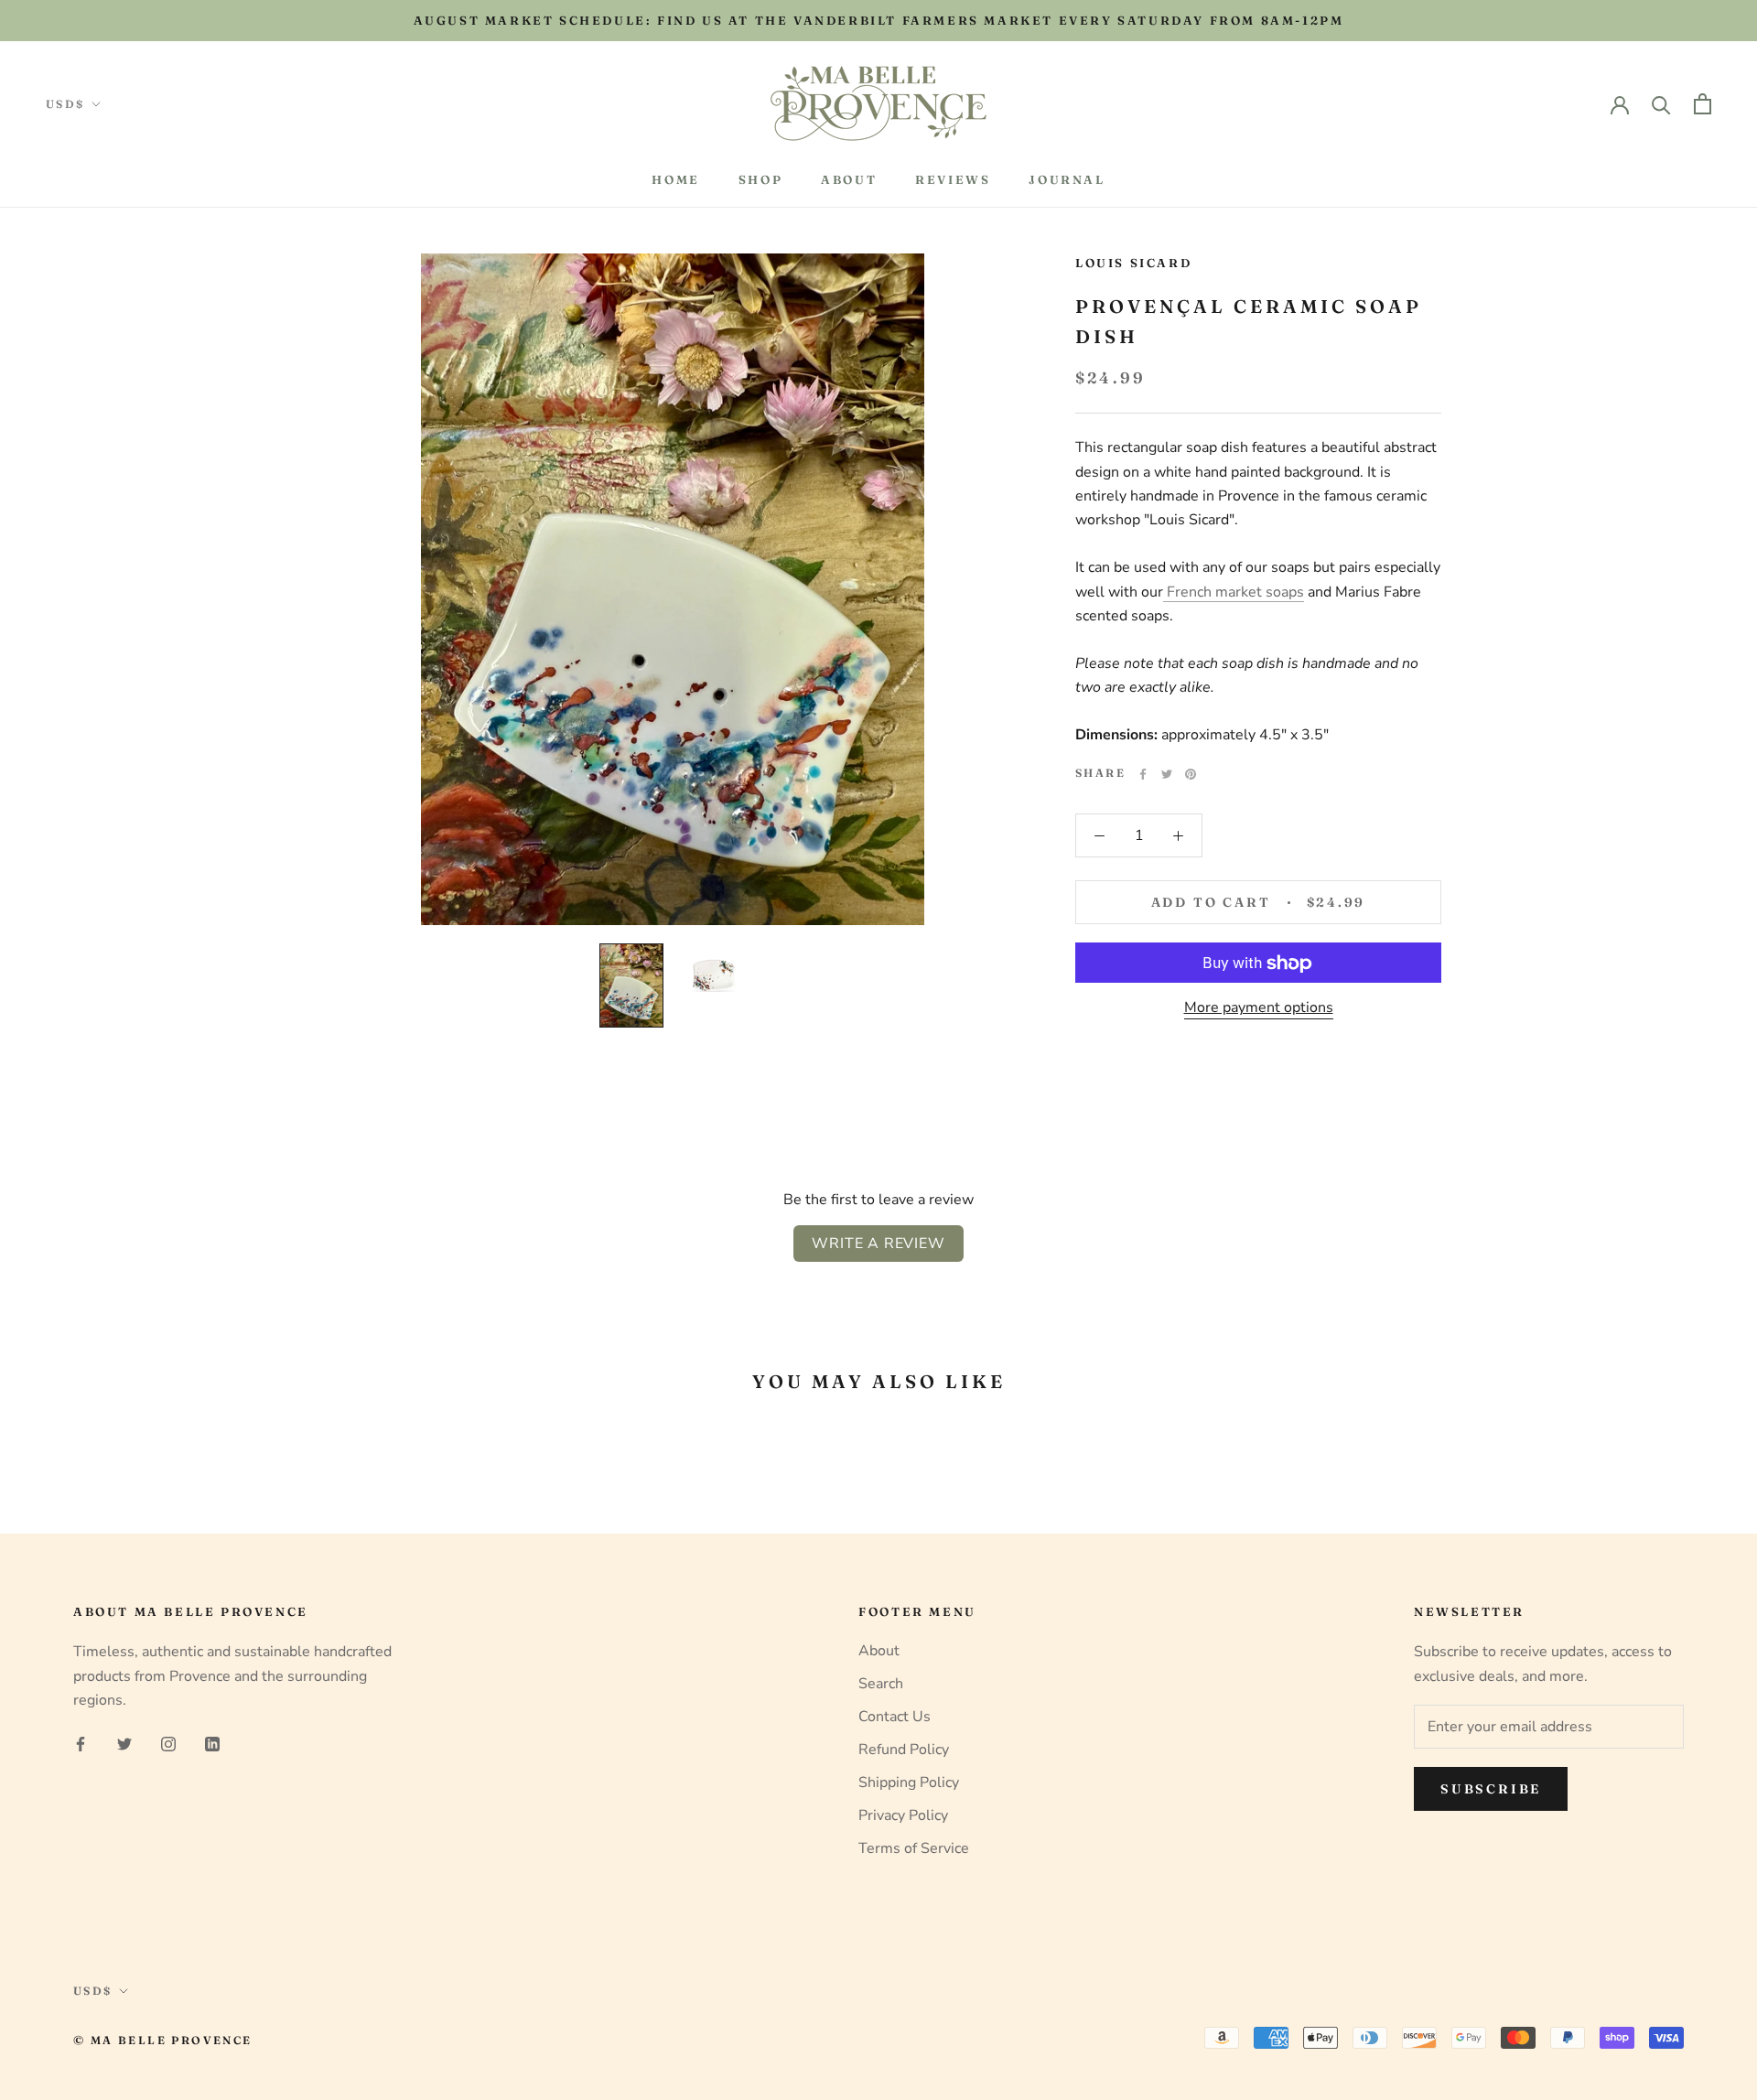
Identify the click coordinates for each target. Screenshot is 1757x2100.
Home (675, 179)
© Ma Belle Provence (163, 2040)
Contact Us (895, 1717)
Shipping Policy (909, 1782)
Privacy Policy (903, 1815)
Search (881, 1684)
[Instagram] (168, 1743)
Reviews (953, 179)
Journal (1067, 179)
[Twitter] (1167, 774)
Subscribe (1491, 1789)
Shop (760, 179)
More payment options (1259, 1008)
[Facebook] (1143, 774)
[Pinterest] (1191, 774)
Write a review (878, 1244)
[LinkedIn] (212, 1743)
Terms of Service (914, 1848)
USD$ (65, 104)
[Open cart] (1703, 104)
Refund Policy (904, 1750)
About (849, 179)
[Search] (1661, 104)
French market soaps (1234, 592)
